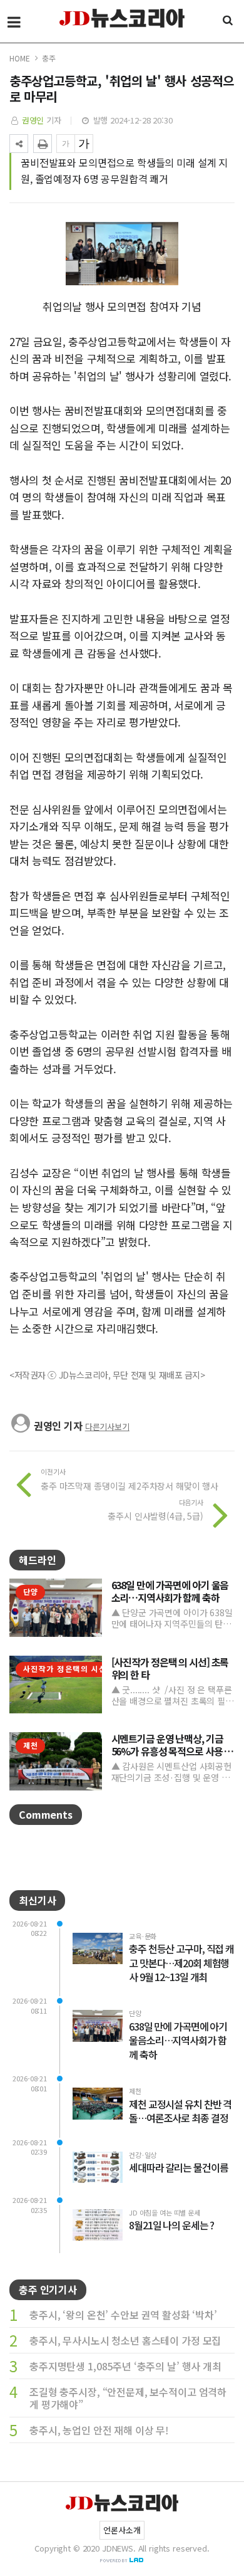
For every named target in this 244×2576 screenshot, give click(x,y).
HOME (19, 58)
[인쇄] (43, 144)
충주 (49, 58)
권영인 (33, 120)
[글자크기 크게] (84, 144)
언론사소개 (122, 2530)
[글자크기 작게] (66, 144)
